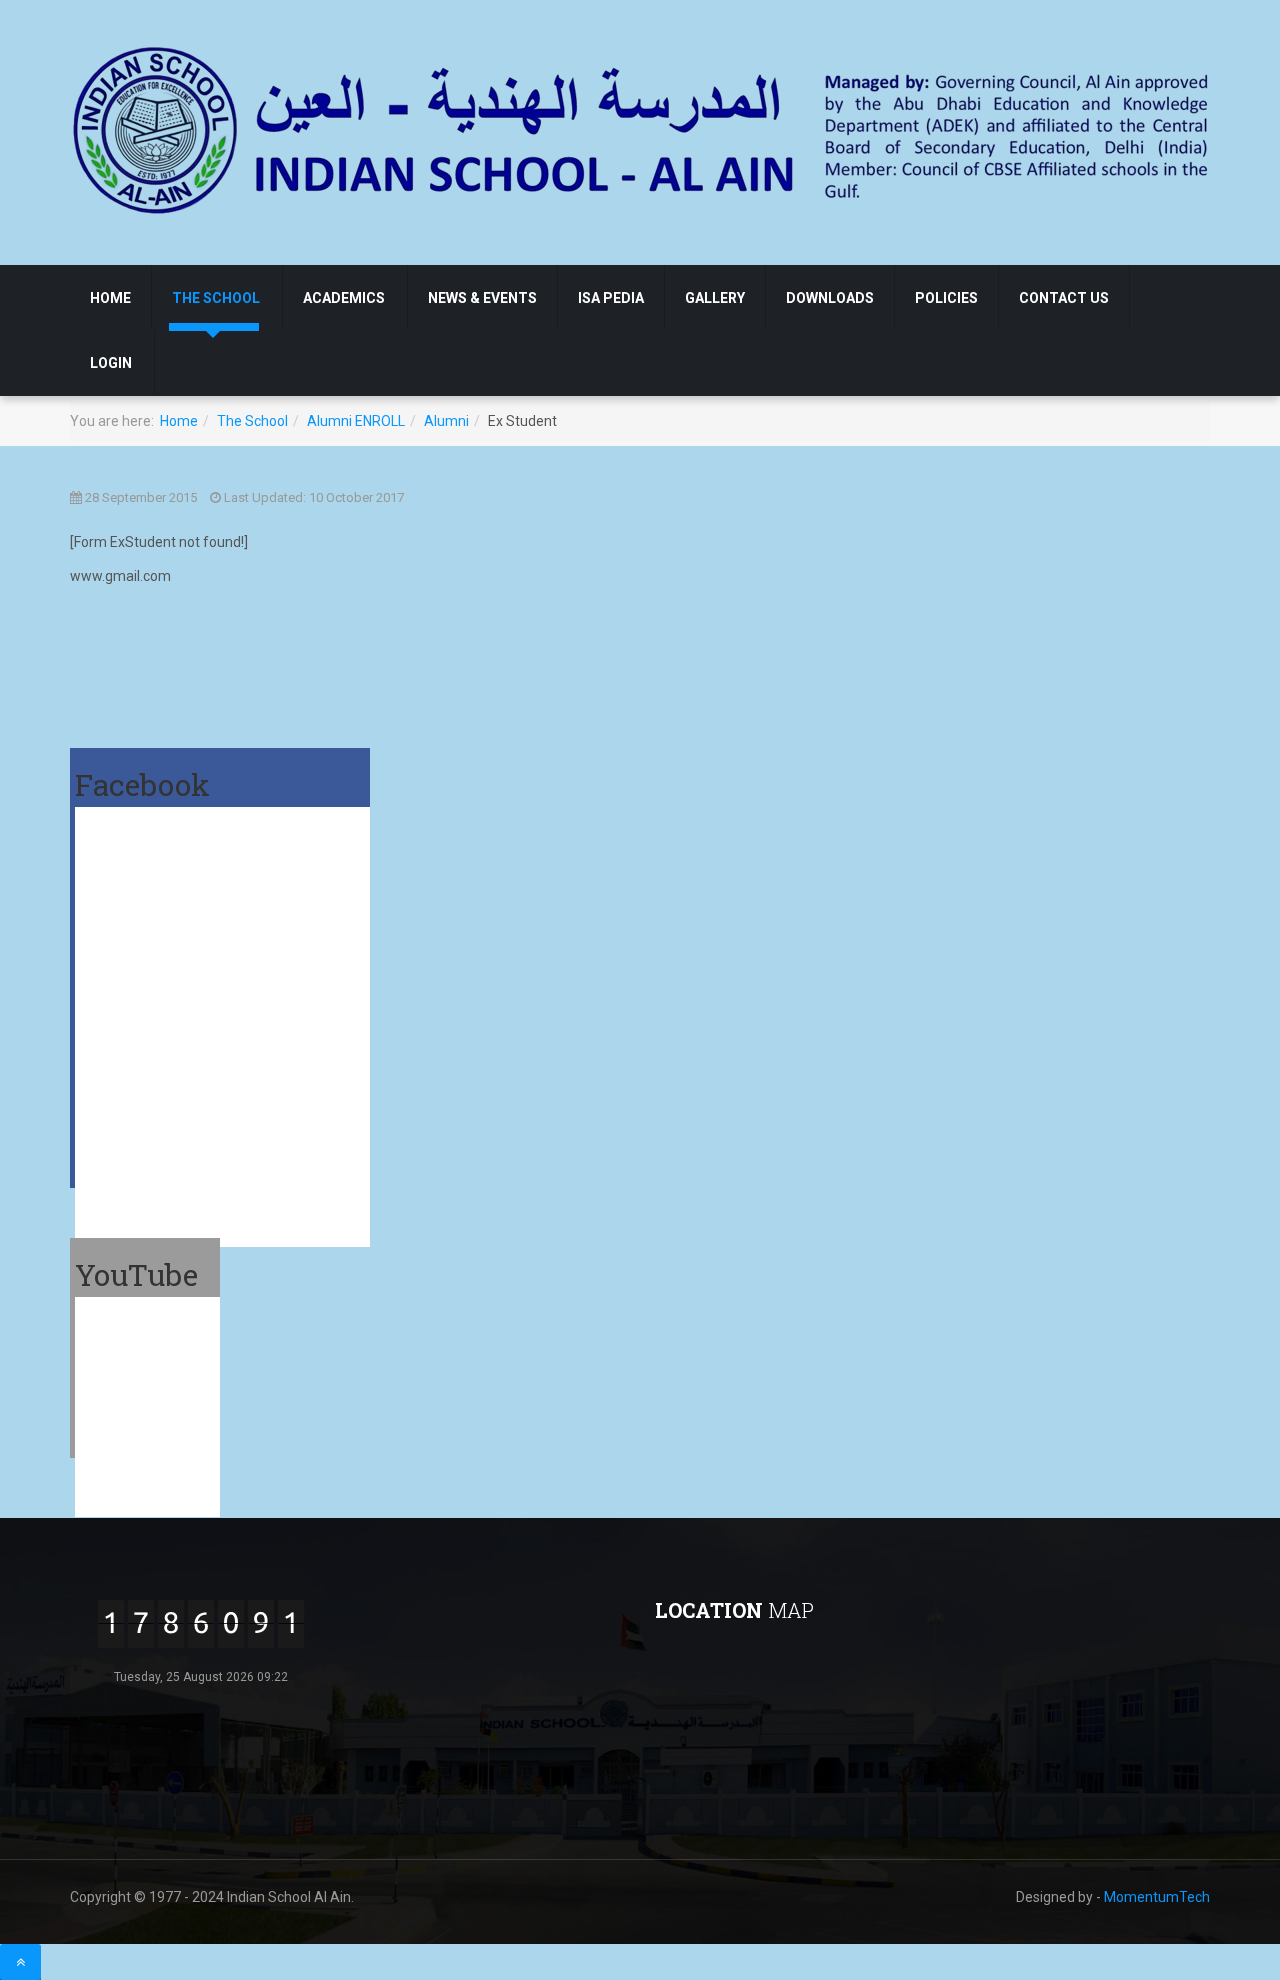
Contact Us (1064, 298)
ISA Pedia (611, 298)
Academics (344, 298)
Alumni (446, 421)
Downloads (830, 298)
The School (216, 298)
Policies (946, 298)
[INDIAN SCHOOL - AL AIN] (642, 129)
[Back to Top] (20, 1962)
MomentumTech (1157, 1897)
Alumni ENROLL (356, 421)
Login (111, 363)
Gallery (715, 298)
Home (110, 298)
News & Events (482, 298)
